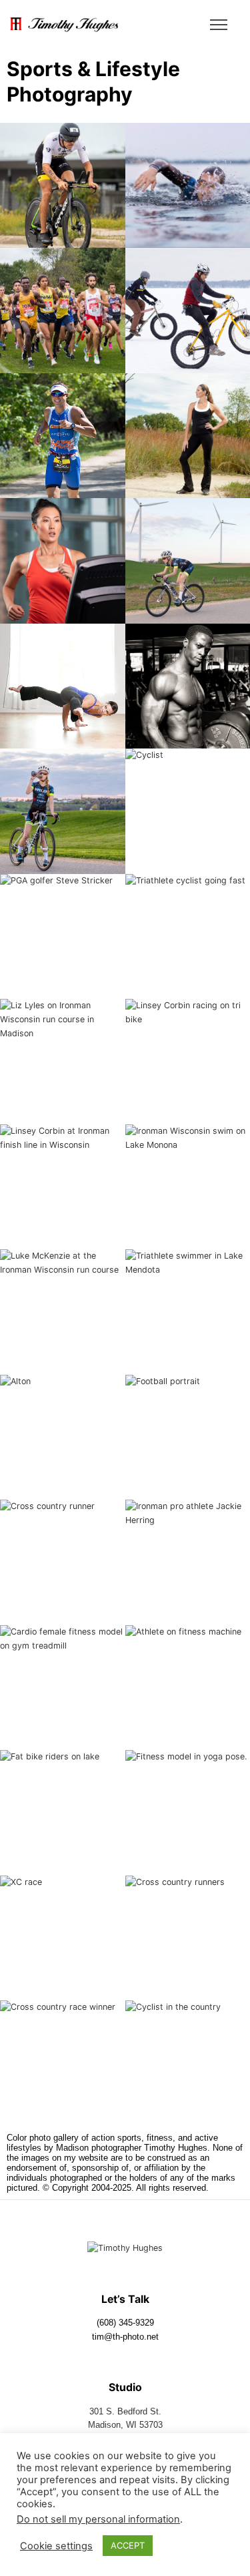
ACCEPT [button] (128, 2545)
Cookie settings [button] (56, 2546)
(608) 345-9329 (125, 2323)
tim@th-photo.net (125, 2337)
